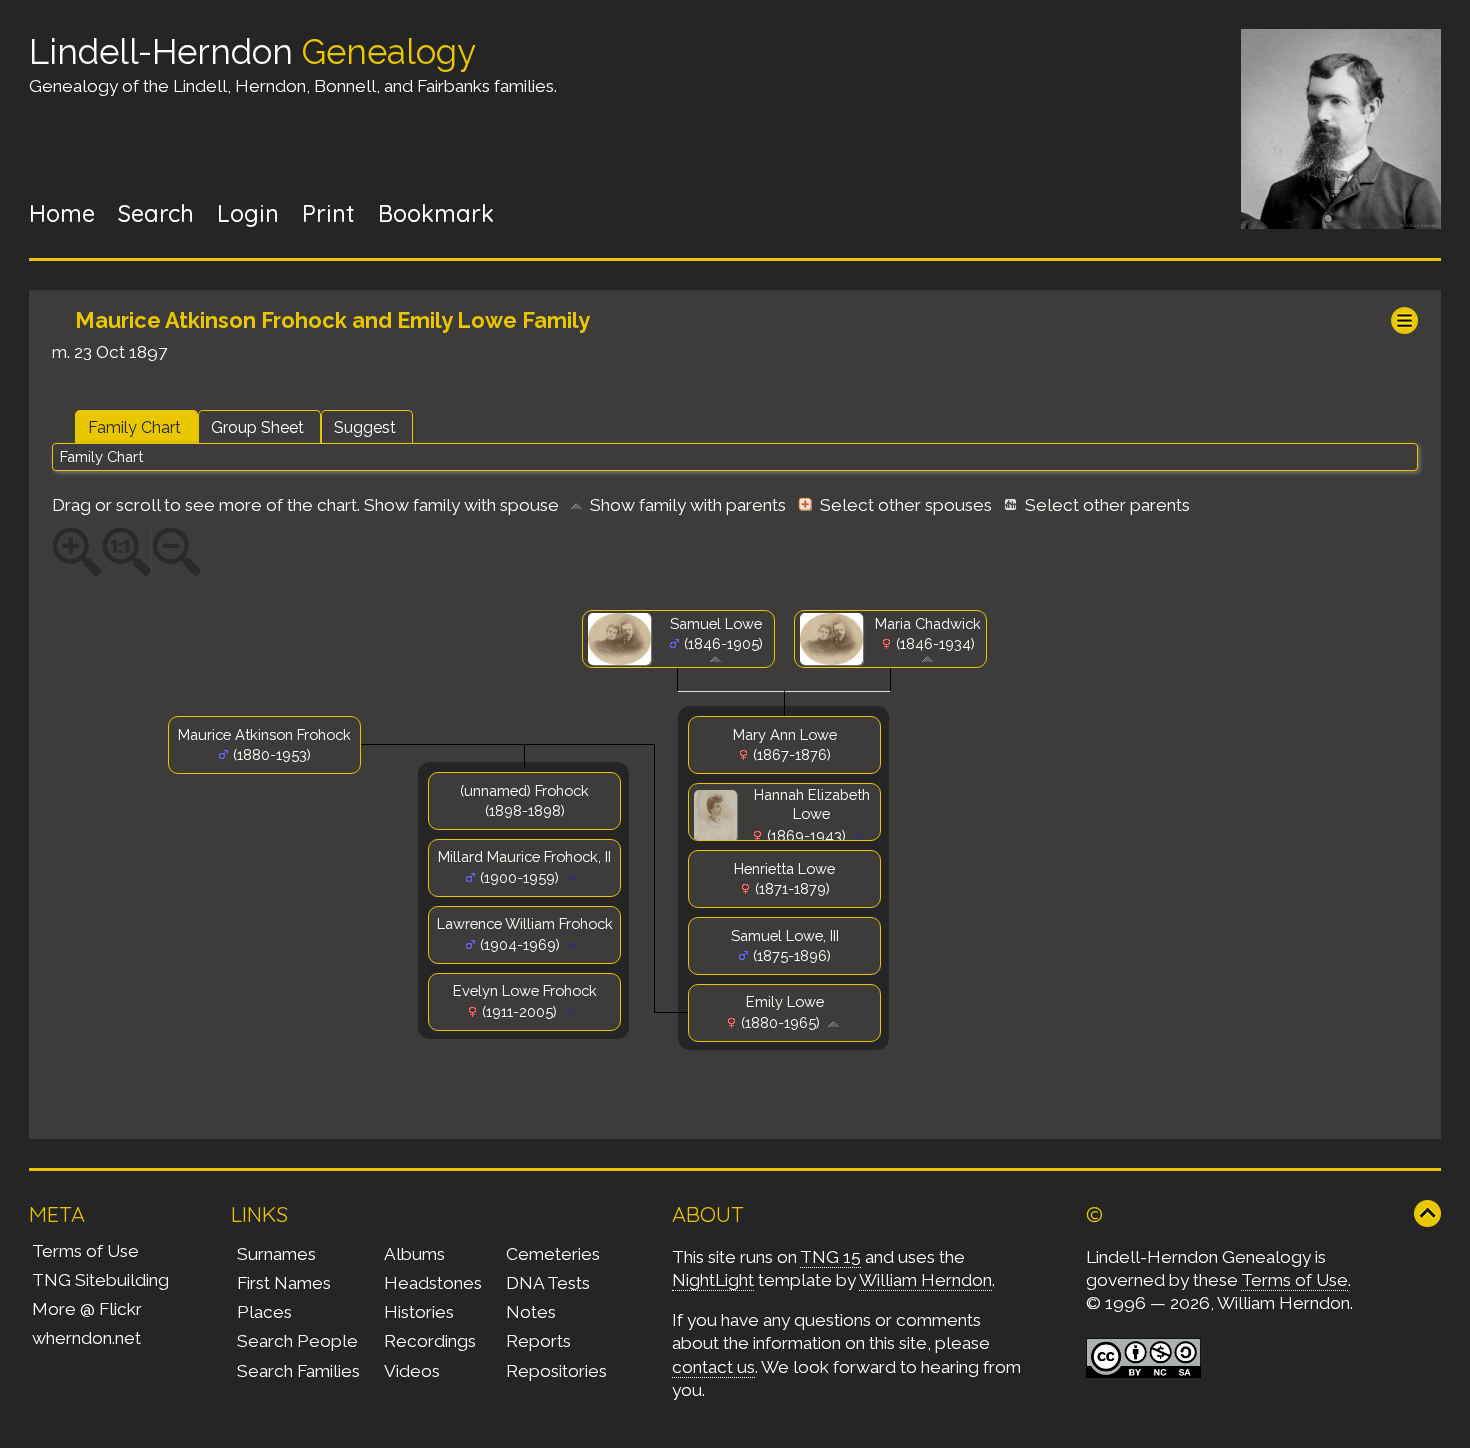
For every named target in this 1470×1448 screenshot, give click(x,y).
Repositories (556, 1371)
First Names (284, 1283)
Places (264, 1312)
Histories (419, 1312)
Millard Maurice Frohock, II (524, 856)
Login (248, 213)
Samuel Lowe (716, 623)
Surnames (276, 1254)
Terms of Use (85, 1251)
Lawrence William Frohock (525, 923)
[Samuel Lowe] (622, 659)
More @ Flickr (87, 1309)
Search (156, 213)
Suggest (365, 427)
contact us (713, 1367)
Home (62, 213)
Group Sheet (257, 427)
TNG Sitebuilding (100, 1280)
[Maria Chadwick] (834, 659)
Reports (538, 1341)
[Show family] (860, 835)
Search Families (298, 1371)
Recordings (430, 1341)
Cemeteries (553, 1254)
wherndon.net (86, 1338)
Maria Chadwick (928, 623)
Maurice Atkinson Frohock (264, 734)
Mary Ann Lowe (785, 734)
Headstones (433, 1283)
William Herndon (925, 1280)
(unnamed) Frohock (524, 790)
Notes (531, 1312)
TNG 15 (830, 1257)
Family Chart (134, 427)
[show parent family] (715, 657)
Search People (297, 1341)
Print (328, 213)
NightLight (713, 1280)
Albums (414, 1254)
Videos (412, 1371)
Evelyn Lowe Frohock (525, 990)
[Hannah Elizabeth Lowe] (718, 836)
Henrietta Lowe (784, 868)
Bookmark (436, 213)
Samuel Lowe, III (785, 935)
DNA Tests (548, 1283)
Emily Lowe (785, 1001)
